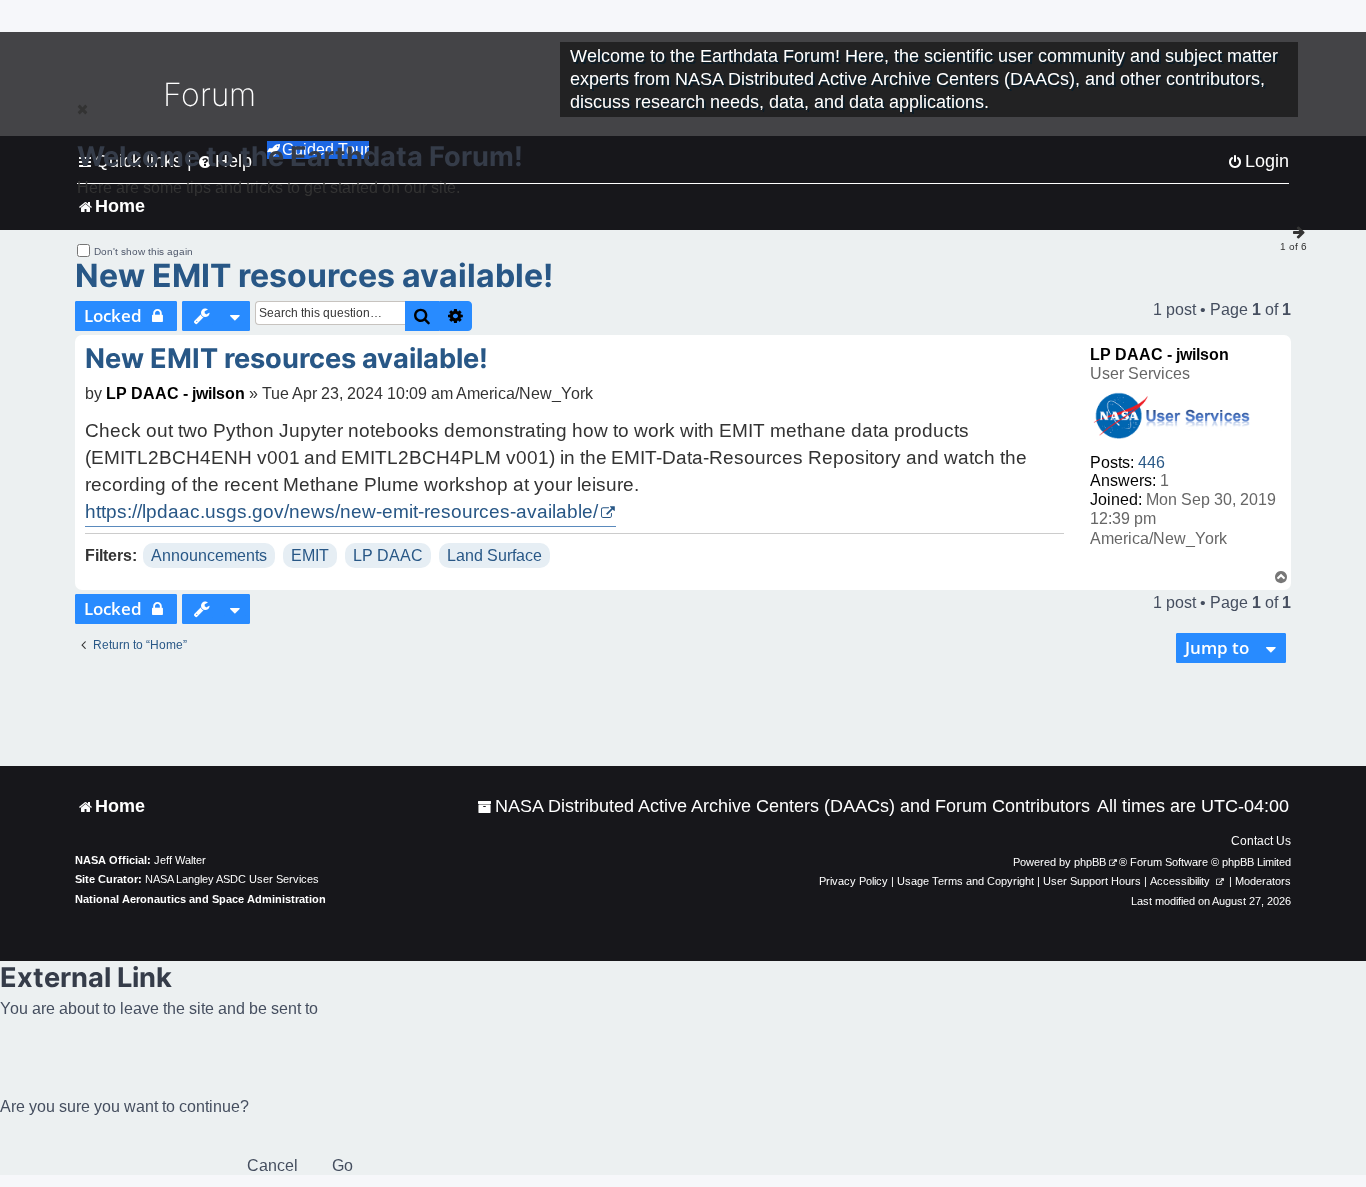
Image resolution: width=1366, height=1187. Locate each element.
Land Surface (494, 555)
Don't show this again (143, 251)
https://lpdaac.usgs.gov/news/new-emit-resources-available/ (341, 511)
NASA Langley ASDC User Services (232, 879)
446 (1151, 462)
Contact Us (1261, 841)
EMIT (310, 555)
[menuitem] (783, 806)
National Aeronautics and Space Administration (200, 899)
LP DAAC (388, 555)
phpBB (1090, 862)
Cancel (272, 1165)
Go (342, 1165)
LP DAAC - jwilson (1159, 354)
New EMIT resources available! (314, 275)
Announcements (209, 555)
